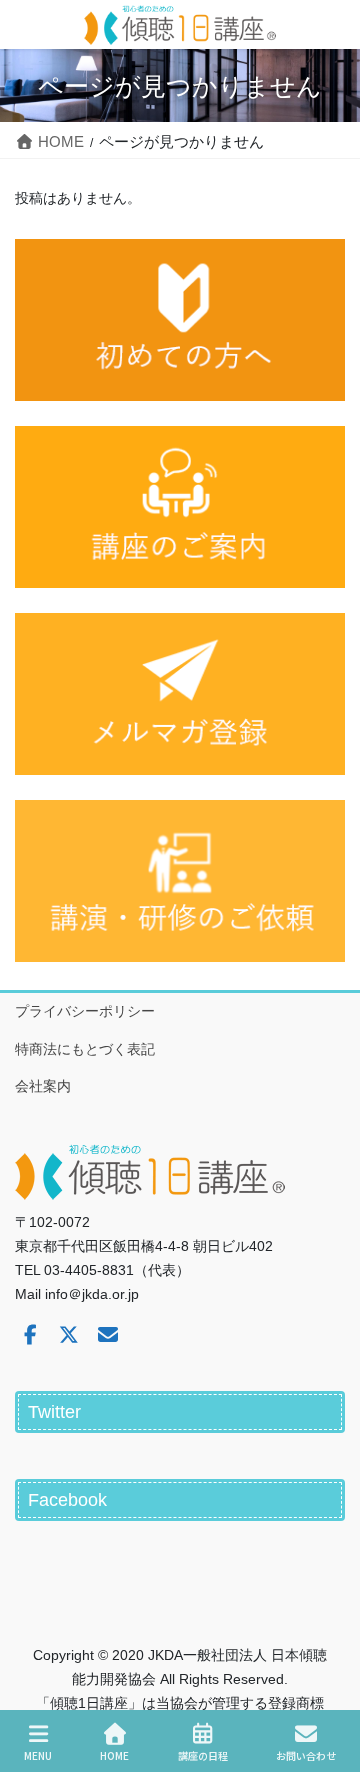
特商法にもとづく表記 (85, 1049)
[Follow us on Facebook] (30, 1335)
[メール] (108, 1335)
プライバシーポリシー (85, 1011)
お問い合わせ (306, 1755)
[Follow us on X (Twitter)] (69, 1335)
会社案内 (43, 1086)
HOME (114, 1755)
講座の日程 (203, 1755)
